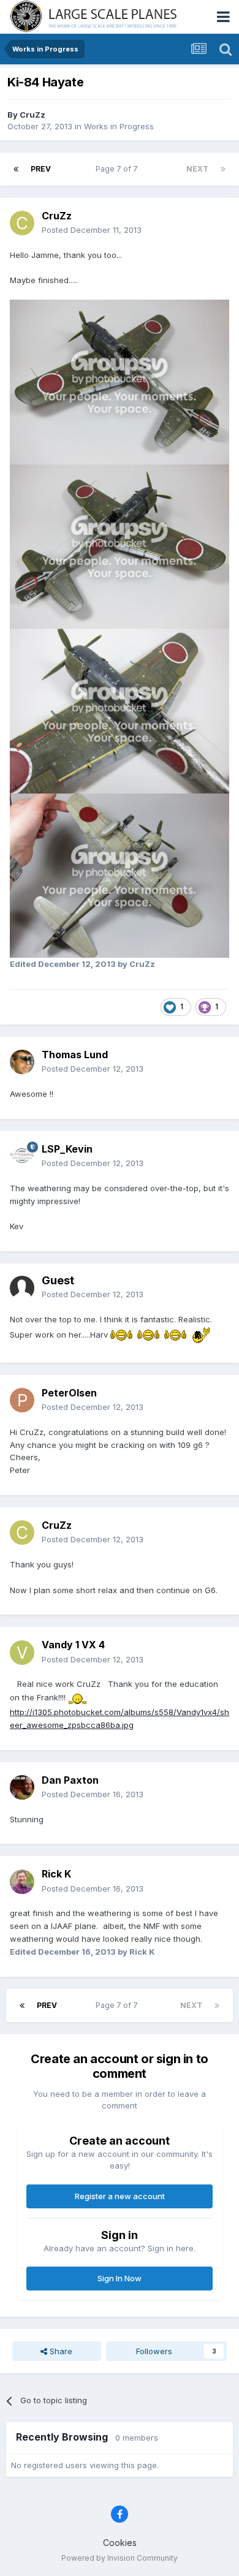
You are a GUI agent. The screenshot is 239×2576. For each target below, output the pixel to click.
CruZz (32, 115)
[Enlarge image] (121, 1334)
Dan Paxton (70, 1780)
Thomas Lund (75, 1055)
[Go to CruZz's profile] (22, 223)
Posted (92, 230)
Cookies (120, 2543)
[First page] (16, 169)
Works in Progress (119, 126)
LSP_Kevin (67, 1149)
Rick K (56, 1874)
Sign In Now (120, 2278)
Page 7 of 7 (119, 169)
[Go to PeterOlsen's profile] (22, 1400)
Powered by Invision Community (120, 2558)
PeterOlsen (69, 1393)
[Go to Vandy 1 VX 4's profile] (22, 1653)
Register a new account (120, 2196)
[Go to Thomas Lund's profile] (22, 1062)
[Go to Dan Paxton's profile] (22, 1787)
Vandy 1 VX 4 (73, 1645)
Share (60, 2351)
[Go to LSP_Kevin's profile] (22, 1156)
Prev (41, 169)
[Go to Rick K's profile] (22, 1882)
